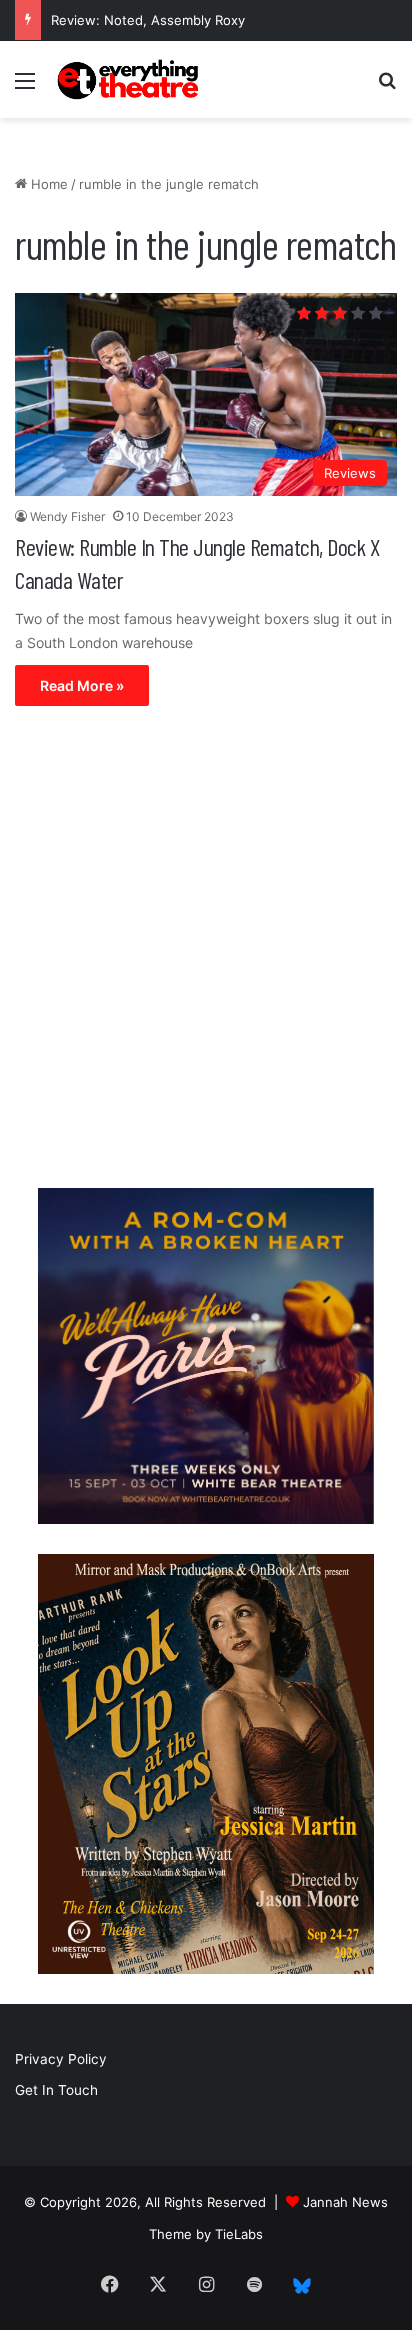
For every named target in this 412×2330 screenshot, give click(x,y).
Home (47, 184)
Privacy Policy (61, 2059)
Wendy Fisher (67, 516)
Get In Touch (56, 2090)
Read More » (82, 685)
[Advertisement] (206, 952)
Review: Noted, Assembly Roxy (148, 20)
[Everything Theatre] (130, 79)
